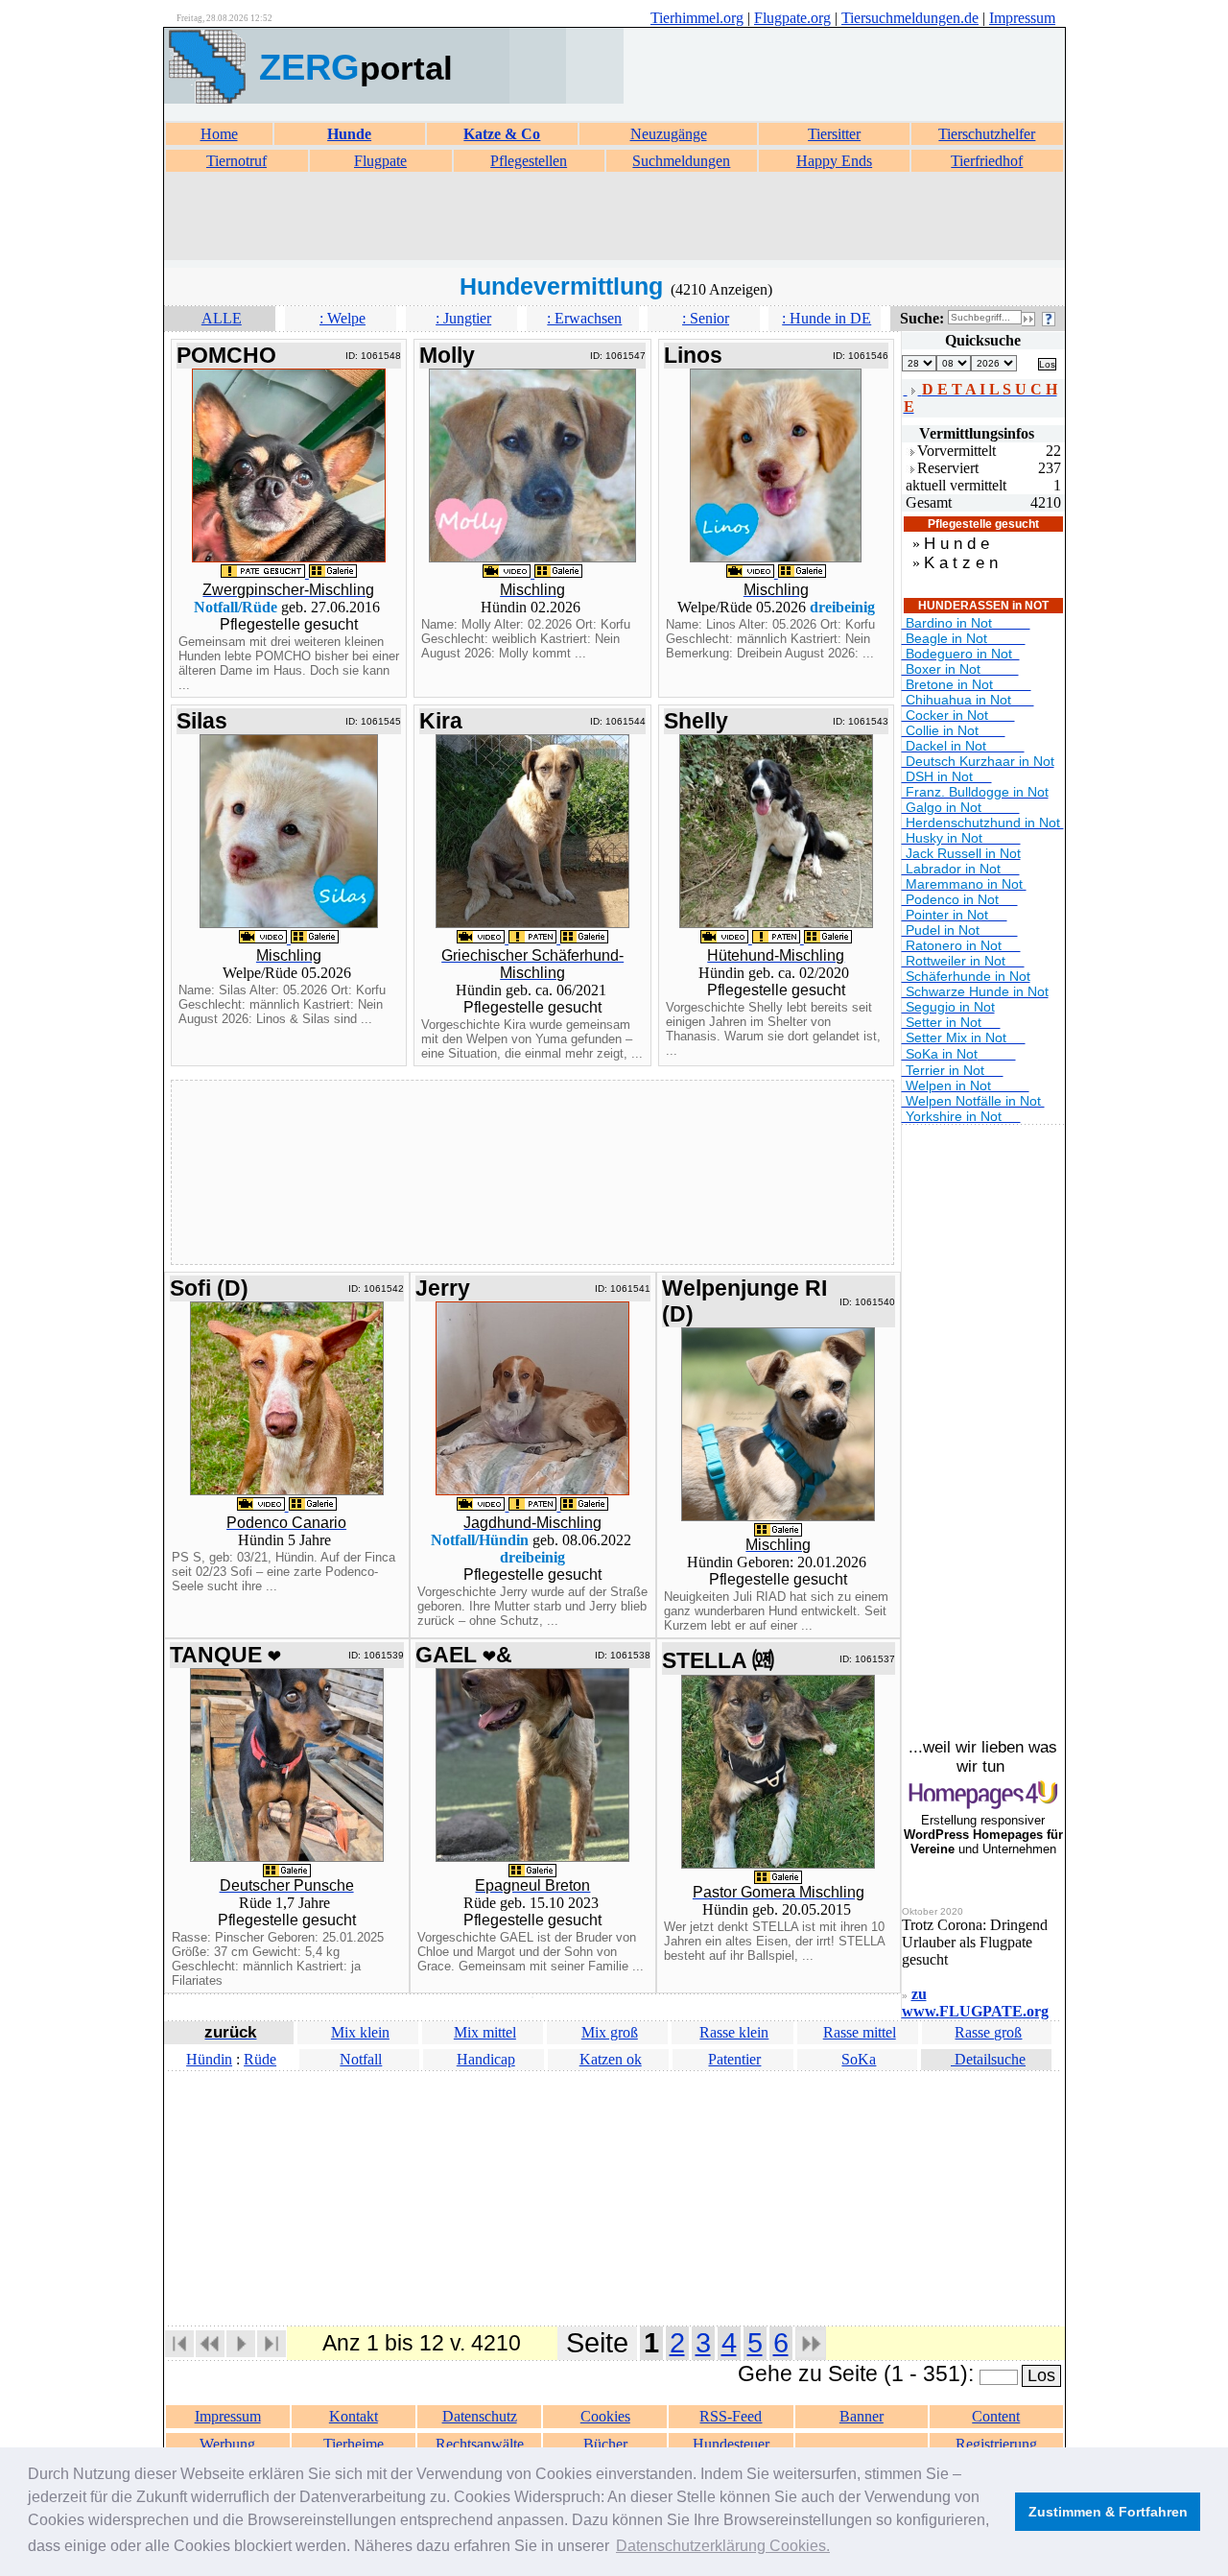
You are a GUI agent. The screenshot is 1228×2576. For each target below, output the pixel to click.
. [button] (723, 2546)
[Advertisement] (614, 217)
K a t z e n (961, 563)
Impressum (1022, 18)
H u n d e (956, 544)
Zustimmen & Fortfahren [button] (1108, 2512)
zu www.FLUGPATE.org (975, 2003)
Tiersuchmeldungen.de (910, 18)
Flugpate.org (792, 18)
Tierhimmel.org (697, 18)
